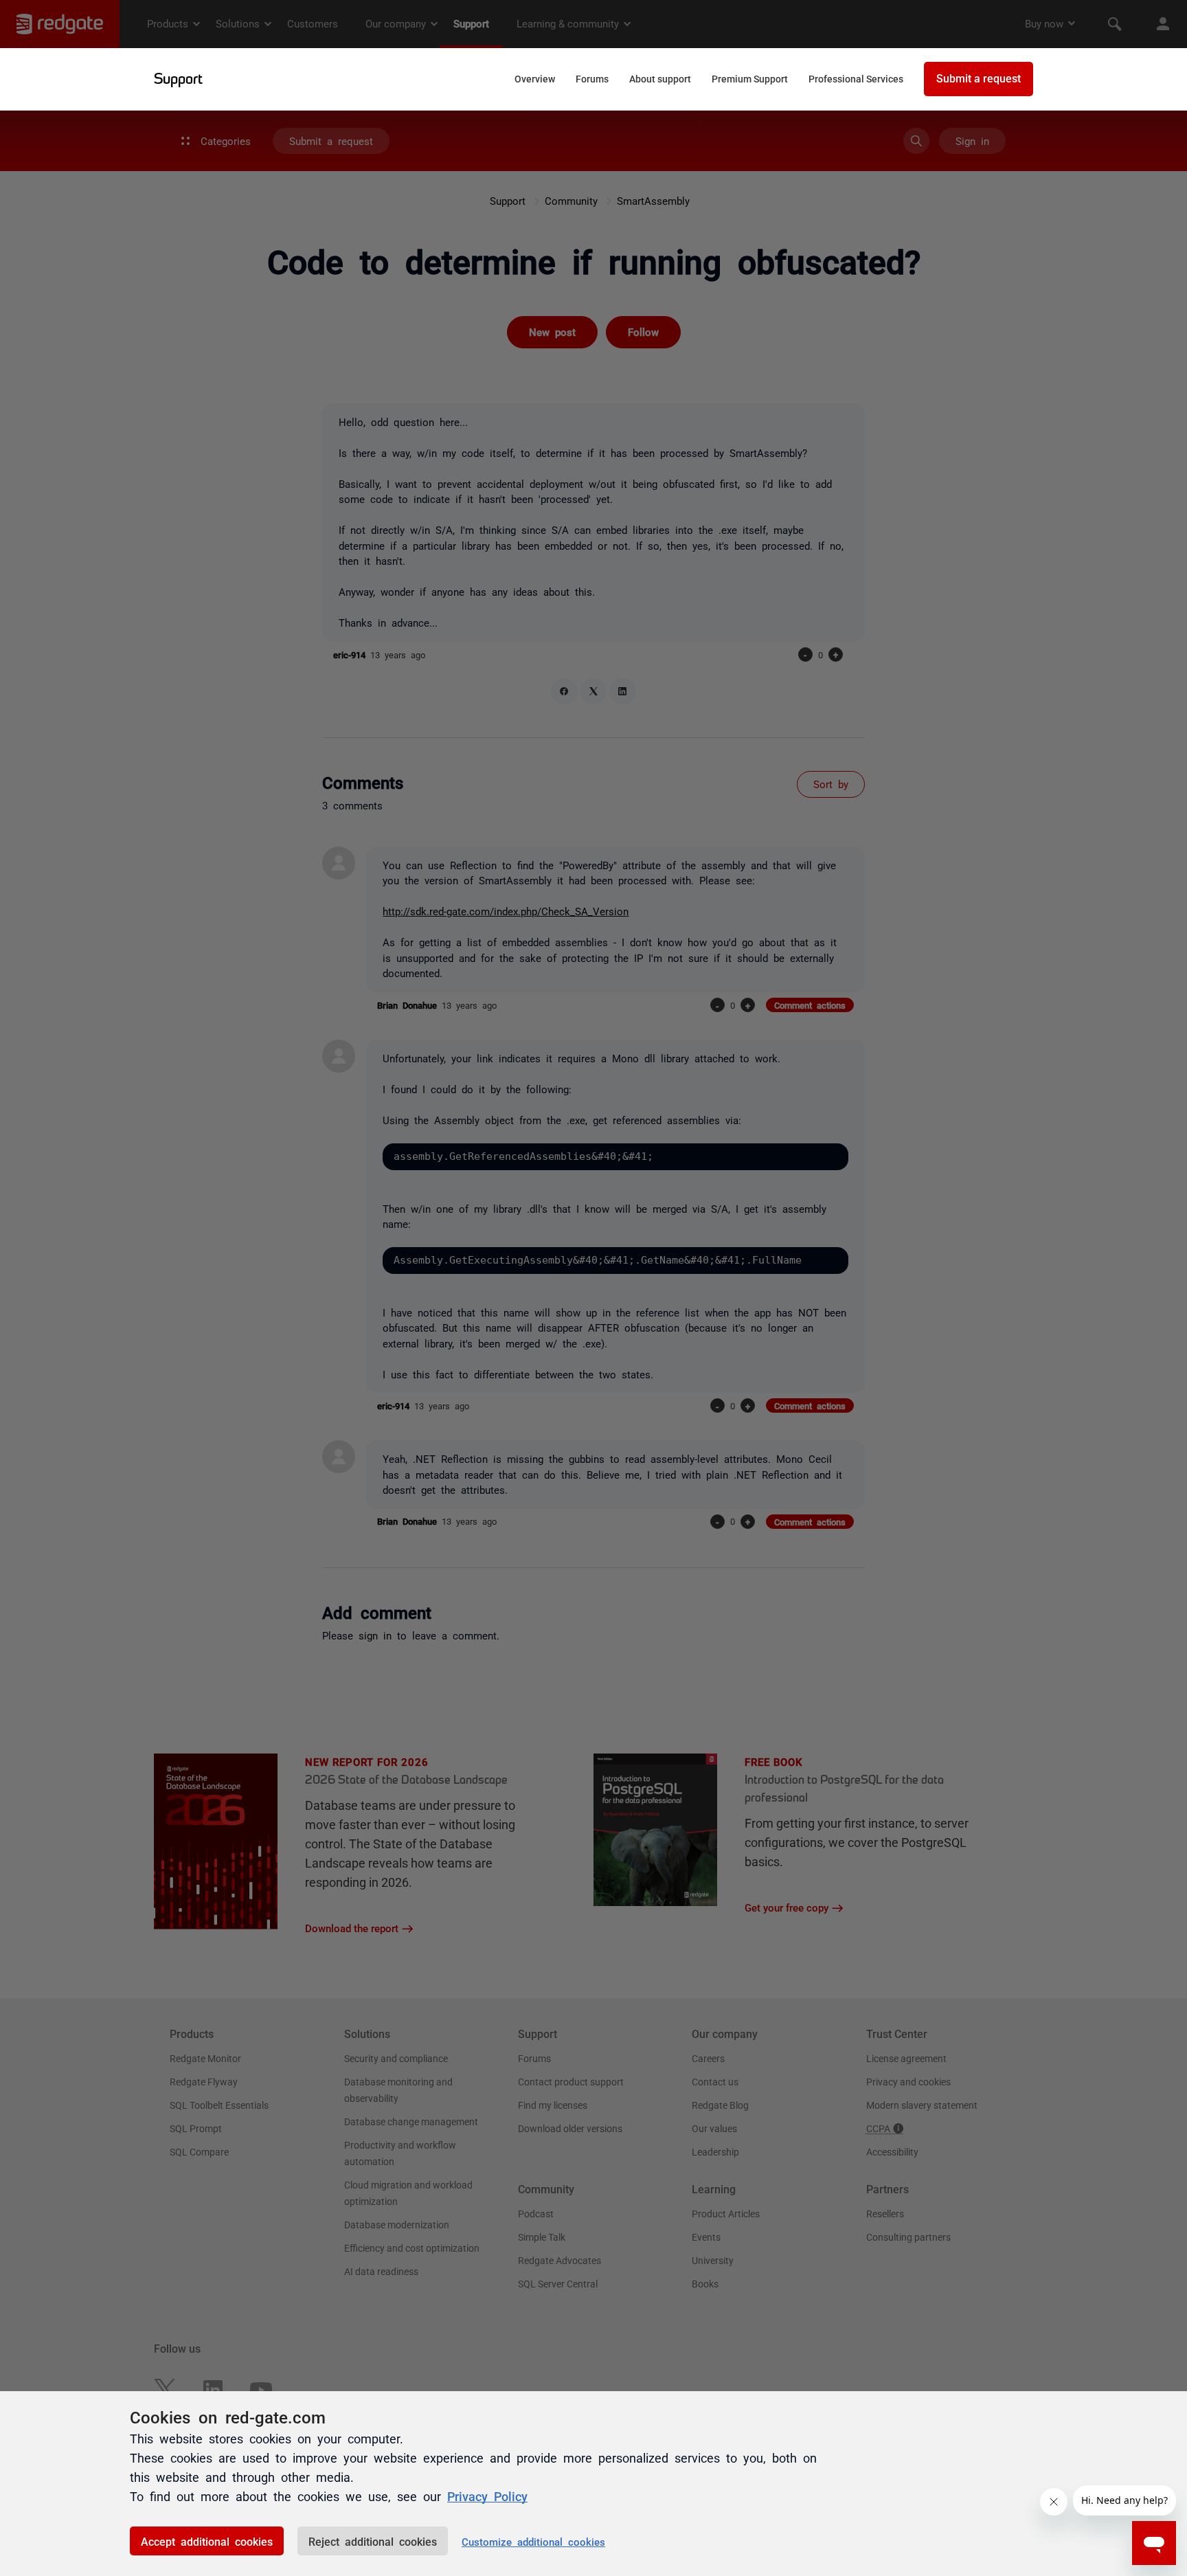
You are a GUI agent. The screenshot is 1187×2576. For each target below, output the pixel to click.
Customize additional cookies (533, 2541)
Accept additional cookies (207, 2541)
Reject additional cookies (373, 2541)
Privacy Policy (487, 2496)
